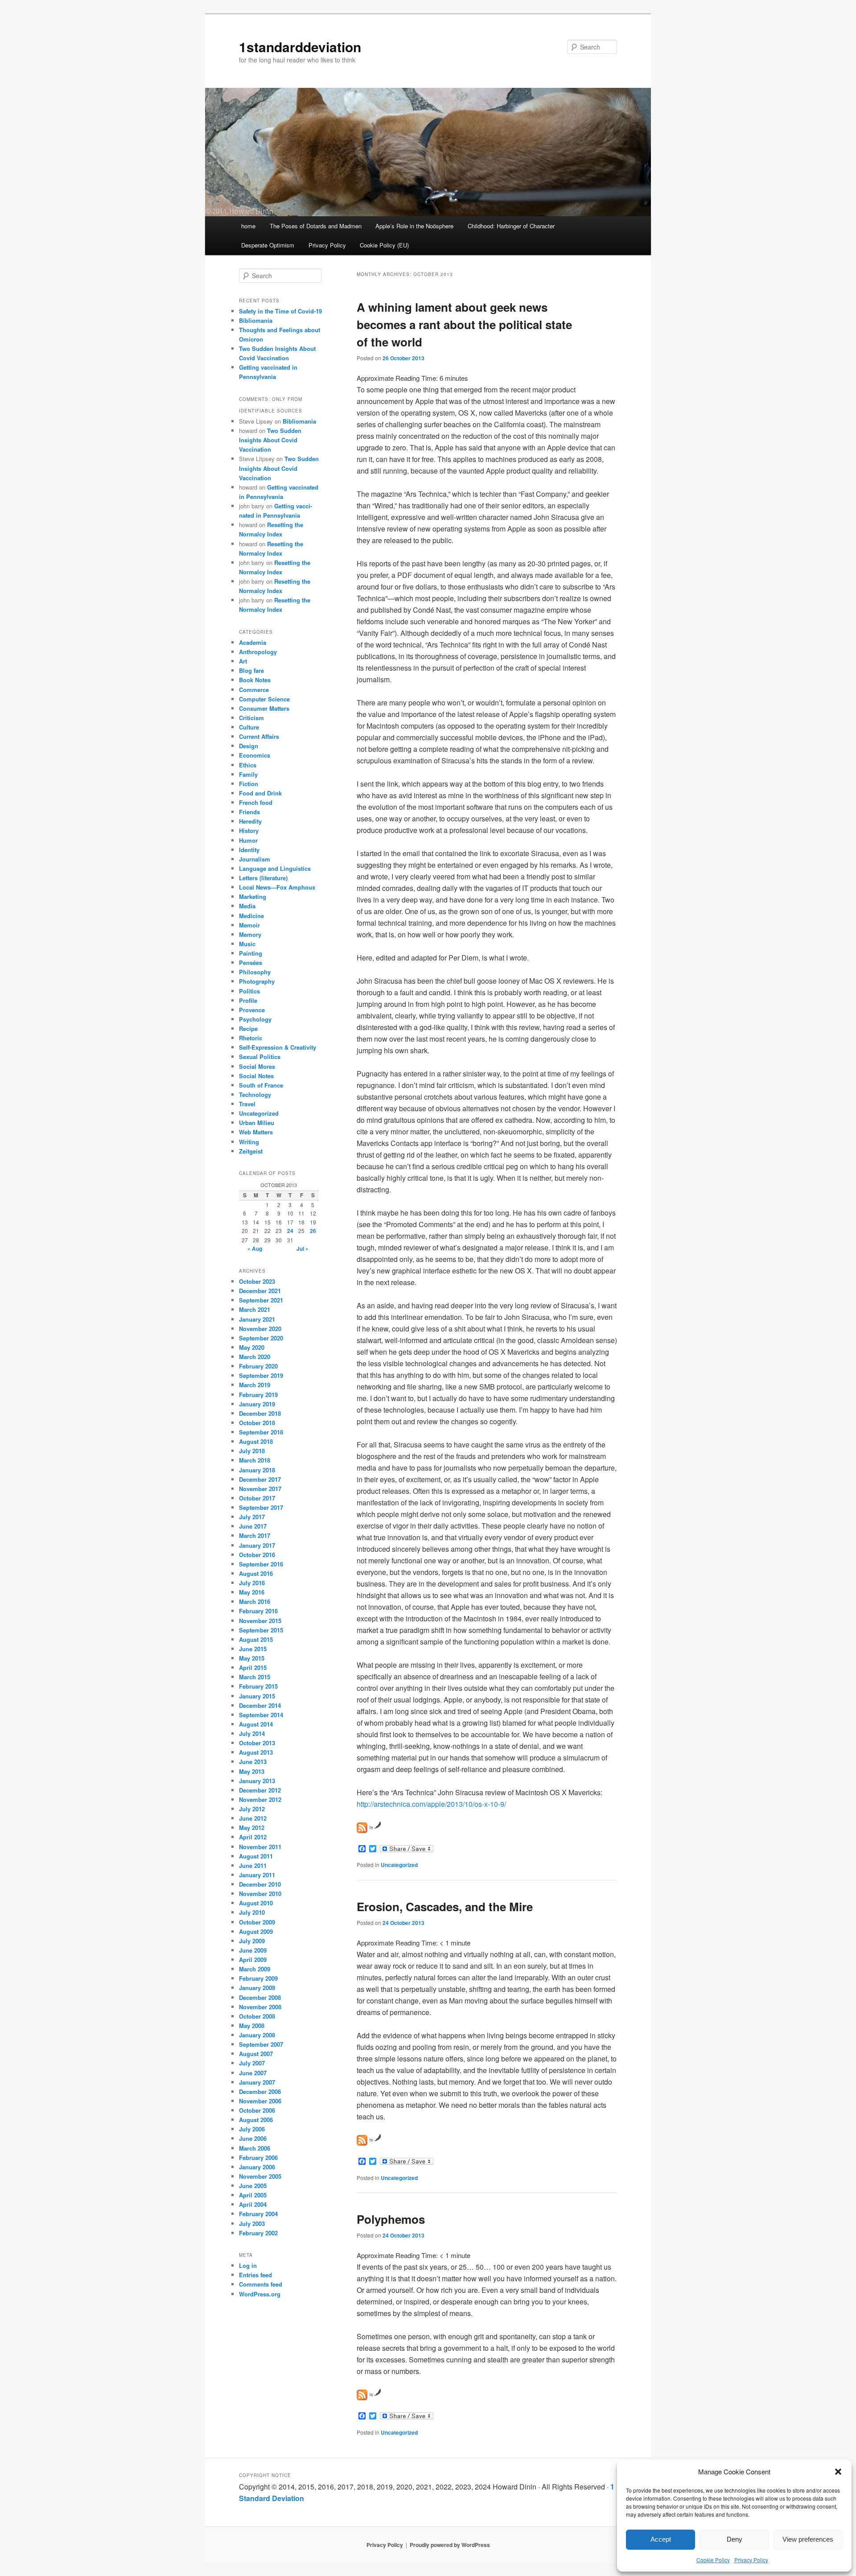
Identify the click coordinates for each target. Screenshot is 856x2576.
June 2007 (253, 2073)
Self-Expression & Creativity (278, 1047)
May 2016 (252, 1592)
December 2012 (260, 1790)
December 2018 (260, 1413)
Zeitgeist (251, 1151)
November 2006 (260, 2101)
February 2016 (258, 1611)
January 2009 (257, 1988)
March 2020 (255, 1357)
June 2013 (253, 1762)
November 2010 (260, 1894)
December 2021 (260, 1291)
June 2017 (253, 1526)
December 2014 (260, 1705)
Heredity (250, 821)
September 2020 (261, 1338)
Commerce (254, 690)
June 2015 (253, 1649)
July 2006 (252, 2129)
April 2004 (253, 2204)
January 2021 (257, 1319)
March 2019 (255, 1385)
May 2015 (252, 1658)
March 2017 (255, 1535)
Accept (661, 2539)
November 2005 (260, 2176)
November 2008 (260, 2007)
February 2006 (258, 2158)
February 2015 (258, 1686)
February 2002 (258, 2233)
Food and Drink (260, 793)
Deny (735, 2539)
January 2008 (257, 2035)
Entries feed (255, 2275)
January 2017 (257, 1545)
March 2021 (255, 1309)
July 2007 (252, 2063)
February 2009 (258, 1978)
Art (243, 661)
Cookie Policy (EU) (384, 245)
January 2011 (257, 1875)
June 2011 (253, 1865)
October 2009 (257, 1922)
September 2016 (261, 1564)
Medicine (251, 916)
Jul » (302, 1249)
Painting (251, 953)
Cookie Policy (713, 2560)
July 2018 (252, 1451)
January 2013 (257, 1781)
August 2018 (256, 1441)
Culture (249, 727)
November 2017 (260, 1489)
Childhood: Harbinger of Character (511, 226)
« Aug (255, 1249)
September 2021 (261, 1300)
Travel (247, 1104)
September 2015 (261, 1630)
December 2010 (260, 1884)
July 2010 (252, 1912)
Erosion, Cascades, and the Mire (445, 1906)
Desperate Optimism (268, 245)
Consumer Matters (264, 708)
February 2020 (258, 1366)
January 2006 (257, 2167)
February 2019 (258, 1395)
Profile (248, 1000)
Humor (248, 840)
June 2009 (253, 1950)
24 (290, 1231)
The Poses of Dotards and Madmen (316, 226)
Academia (253, 642)
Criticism (251, 718)
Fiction (249, 784)
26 (313, 1231)
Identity (249, 850)
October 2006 (257, 2110)
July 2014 (252, 1733)
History (249, 831)
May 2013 (252, 1771)
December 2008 (260, 1997)
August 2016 (256, 1573)
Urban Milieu (257, 1123)
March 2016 (255, 1601)
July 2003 (252, 2224)
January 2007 (257, 2082)
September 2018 (261, 1432)
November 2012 (260, 1799)
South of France (261, 1085)
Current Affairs (259, 736)
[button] (838, 2472)
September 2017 (261, 1507)
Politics (249, 991)
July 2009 (252, 1941)
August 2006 (256, 2120)
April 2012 (253, 1837)
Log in (248, 2265)
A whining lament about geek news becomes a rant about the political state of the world (464, 324)
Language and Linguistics (275, 868)
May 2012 (252, 1828)
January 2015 (257, 1696)
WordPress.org (260, 2294)
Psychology (255, 1019)
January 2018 (257, 1470)
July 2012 (252, 1809)
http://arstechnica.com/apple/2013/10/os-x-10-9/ (431, 1804)
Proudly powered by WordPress (450, 2545)
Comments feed (261, 2284)
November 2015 (260, 1621)
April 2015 (253, 1667)
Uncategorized (399, 1865)
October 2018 (257, 1423)
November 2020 (260, 1329)
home (248, 226)
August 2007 (256, 2054)
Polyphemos (391, 2219)
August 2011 (256, 1856)
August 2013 (256, 1752)
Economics (255, 755)
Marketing (253, 896)
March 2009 (255, 1969)
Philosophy (255, 972)
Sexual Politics (260, 1057)
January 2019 (257, 1404)
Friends (249, 812)
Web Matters (256, 1132)
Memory (250, 934)
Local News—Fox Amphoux (277, 887)
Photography (257, 981)
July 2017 (252, 1517)
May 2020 (252, 1347)
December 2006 (260, 2092)
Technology (255, 1094)
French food (256, 802)
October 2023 (257, 1281)
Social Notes (256, 1076)
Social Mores (257, 1066)
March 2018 (255, 1460)
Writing (249, 1142)
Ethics (248, 765)
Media (247, 906)
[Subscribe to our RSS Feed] (362, 1828)
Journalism (255, 859)
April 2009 (253, 1960)
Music (247, 944)
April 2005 (253, 2195)
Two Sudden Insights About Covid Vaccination (270, 440)
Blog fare (251, 670)
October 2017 (257, 1498)
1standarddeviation (300, 47)
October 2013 (257, 1743)
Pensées (251, 962)
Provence (252, 1010)
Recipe (248, 1028)
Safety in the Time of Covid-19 (280, 311)
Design (249, 746)
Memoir (249, 925)
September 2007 (261, 2044)
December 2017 (260, 1479)
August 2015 (256, 1639)
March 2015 (255, 1677)
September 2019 (261, 1375)
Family (248, 774)
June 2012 (253, 1818)
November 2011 (260, 1847)
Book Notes (255, 680)
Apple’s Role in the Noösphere (414, 226)
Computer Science (264, 699)
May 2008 (252, 2026)
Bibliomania (256, 320)
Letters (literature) (263, 878)
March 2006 (255, 2148)
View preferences (808, 2539)
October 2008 (257, 2016)
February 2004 (258, 2214)
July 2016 (252, 1583)
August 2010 (256, 1903)
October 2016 (257, 1555)
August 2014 (256, 1724)
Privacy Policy (751, 2560)
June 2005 (253, 2186)
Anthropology (258, 652)
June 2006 (253, 2138)
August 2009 (256, 1931)
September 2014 (261, 1715)
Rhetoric (251, 1038)
